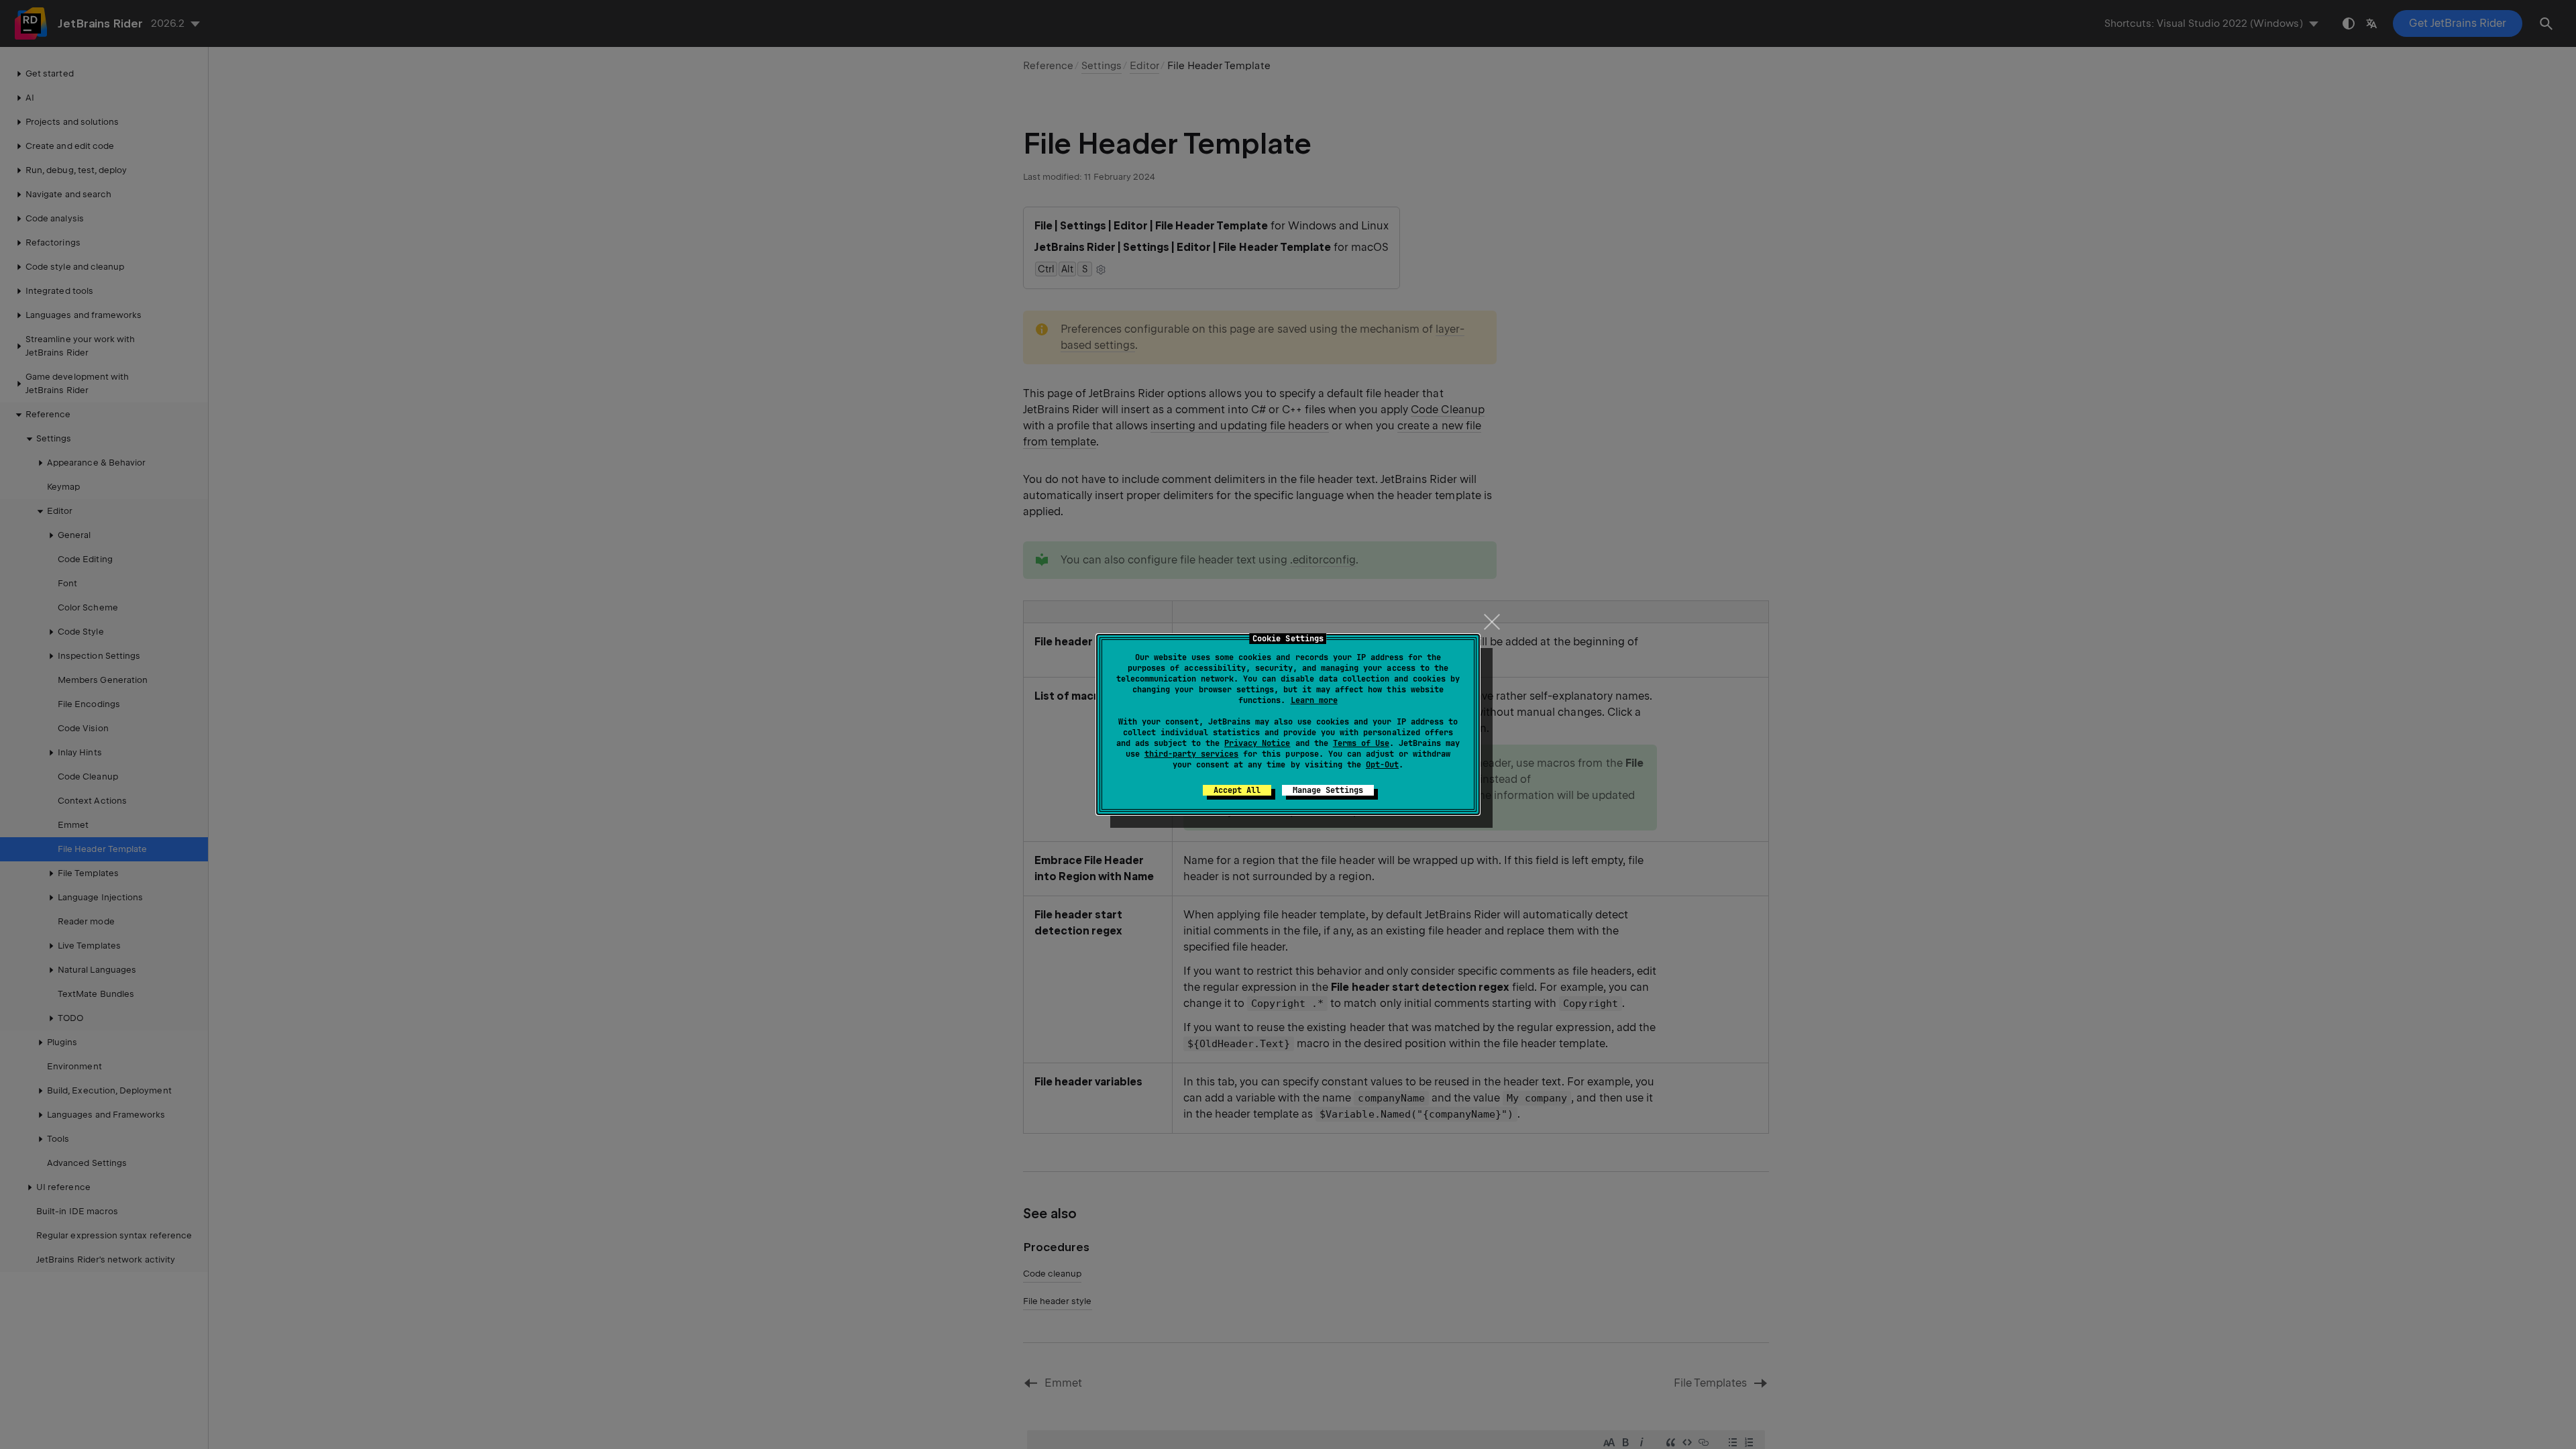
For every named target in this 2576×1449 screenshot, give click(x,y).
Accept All (1237, 790)
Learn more (1314, 700)
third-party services (1191, 754)
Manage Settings (1328, 790)
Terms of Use (1361, 743)
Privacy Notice (1257, 743)
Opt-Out (1382, 765)
